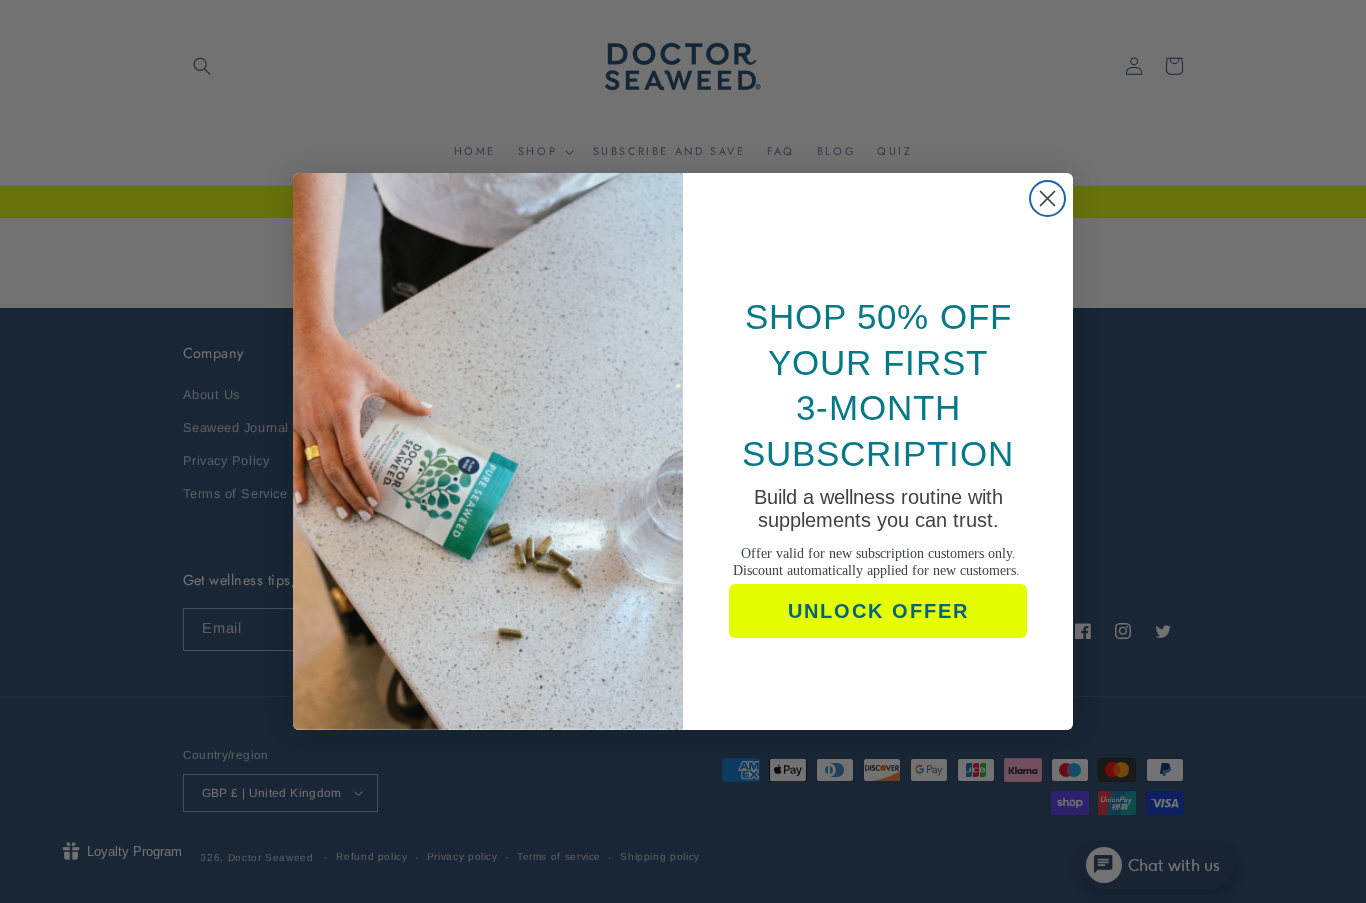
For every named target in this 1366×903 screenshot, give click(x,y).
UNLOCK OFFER (878, 611)
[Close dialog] (1047, 198)
